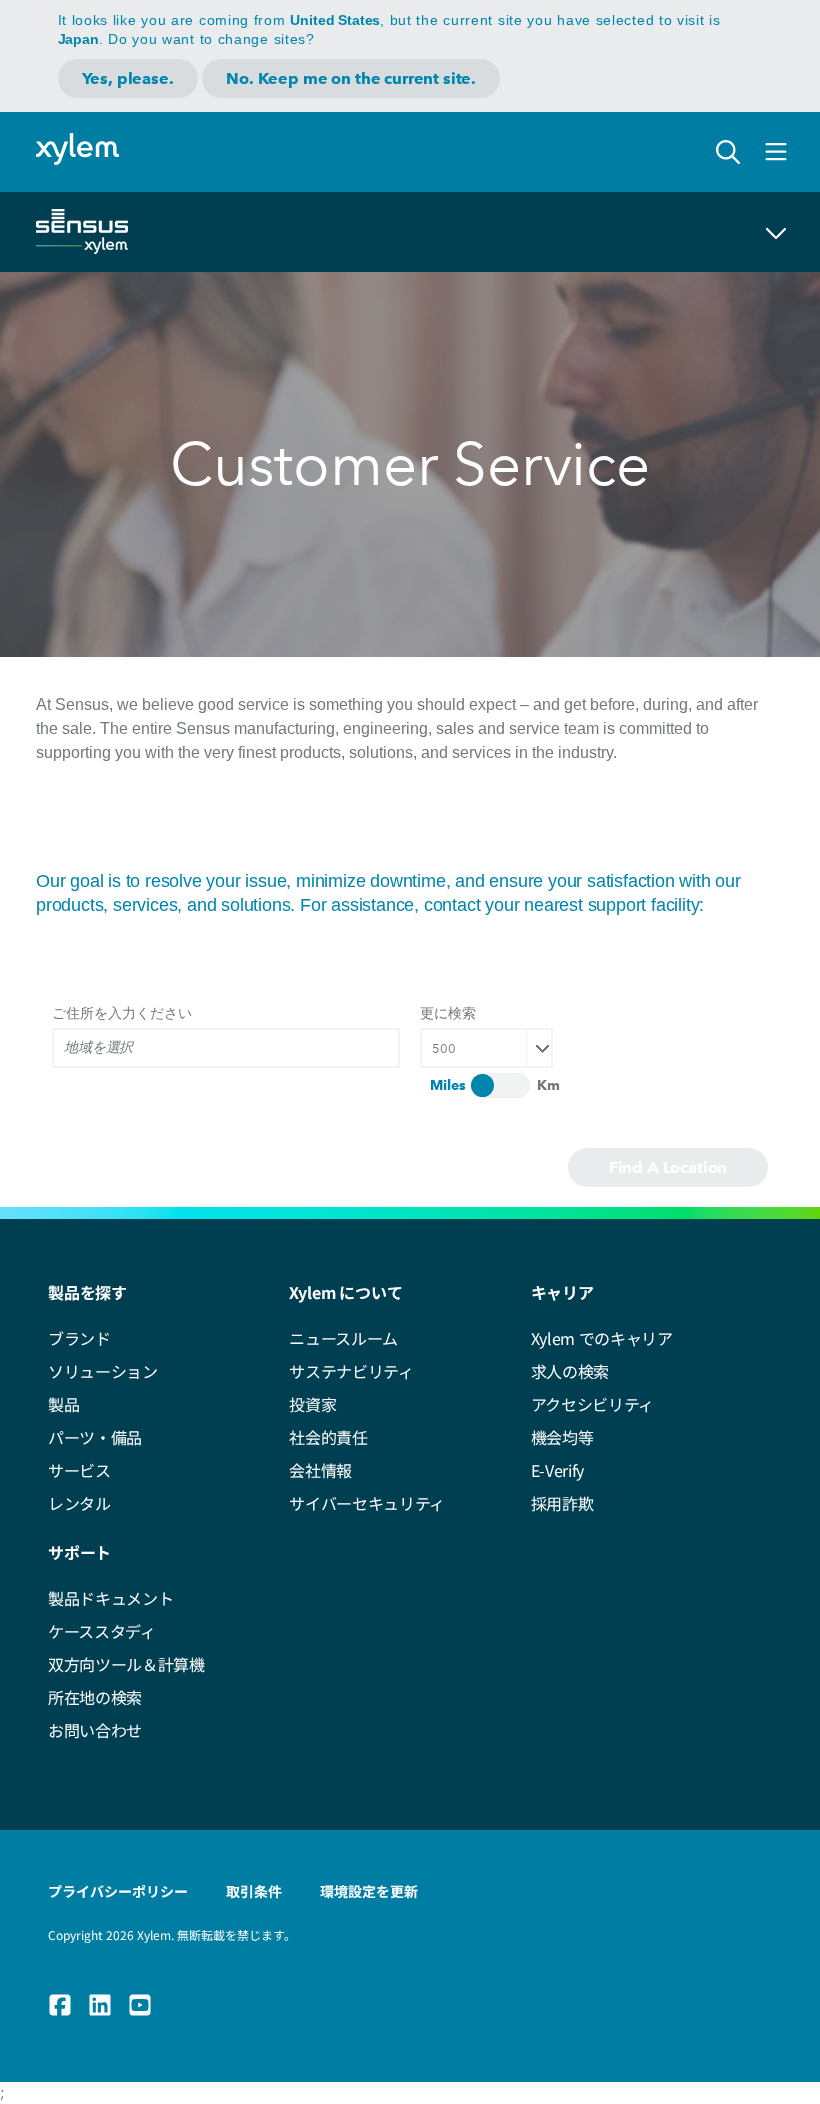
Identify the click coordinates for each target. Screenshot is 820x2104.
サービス (79, 1470)
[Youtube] (140, 2005)
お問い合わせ (95, 1730)
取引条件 (254, 1891)
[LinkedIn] (100, 2005)
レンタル (79, 1503)
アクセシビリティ (592, 1404)
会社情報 (320, 1470)
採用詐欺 (562, 1503)
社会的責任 (328, 1437)
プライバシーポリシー (118, 1891)
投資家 (312, 1404)
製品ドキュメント (110, 1598)
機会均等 (562, 1437)
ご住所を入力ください (122, 1012)
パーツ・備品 (95, 1437)
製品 (63, 1404)
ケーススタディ (102, 1631)
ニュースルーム (343, 1338)
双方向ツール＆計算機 (126, 1664)
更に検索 (448, 1012)
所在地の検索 (95, 1697)
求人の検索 (570, 1371)
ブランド (79, 1338)
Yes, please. (128, 78)
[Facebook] (60, 2005)
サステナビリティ (351, 1371)
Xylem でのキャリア (602, 1338)
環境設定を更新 (369, 1891)
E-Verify (557, 1470)
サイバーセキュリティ (367, 1503)
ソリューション (103, 1371)
